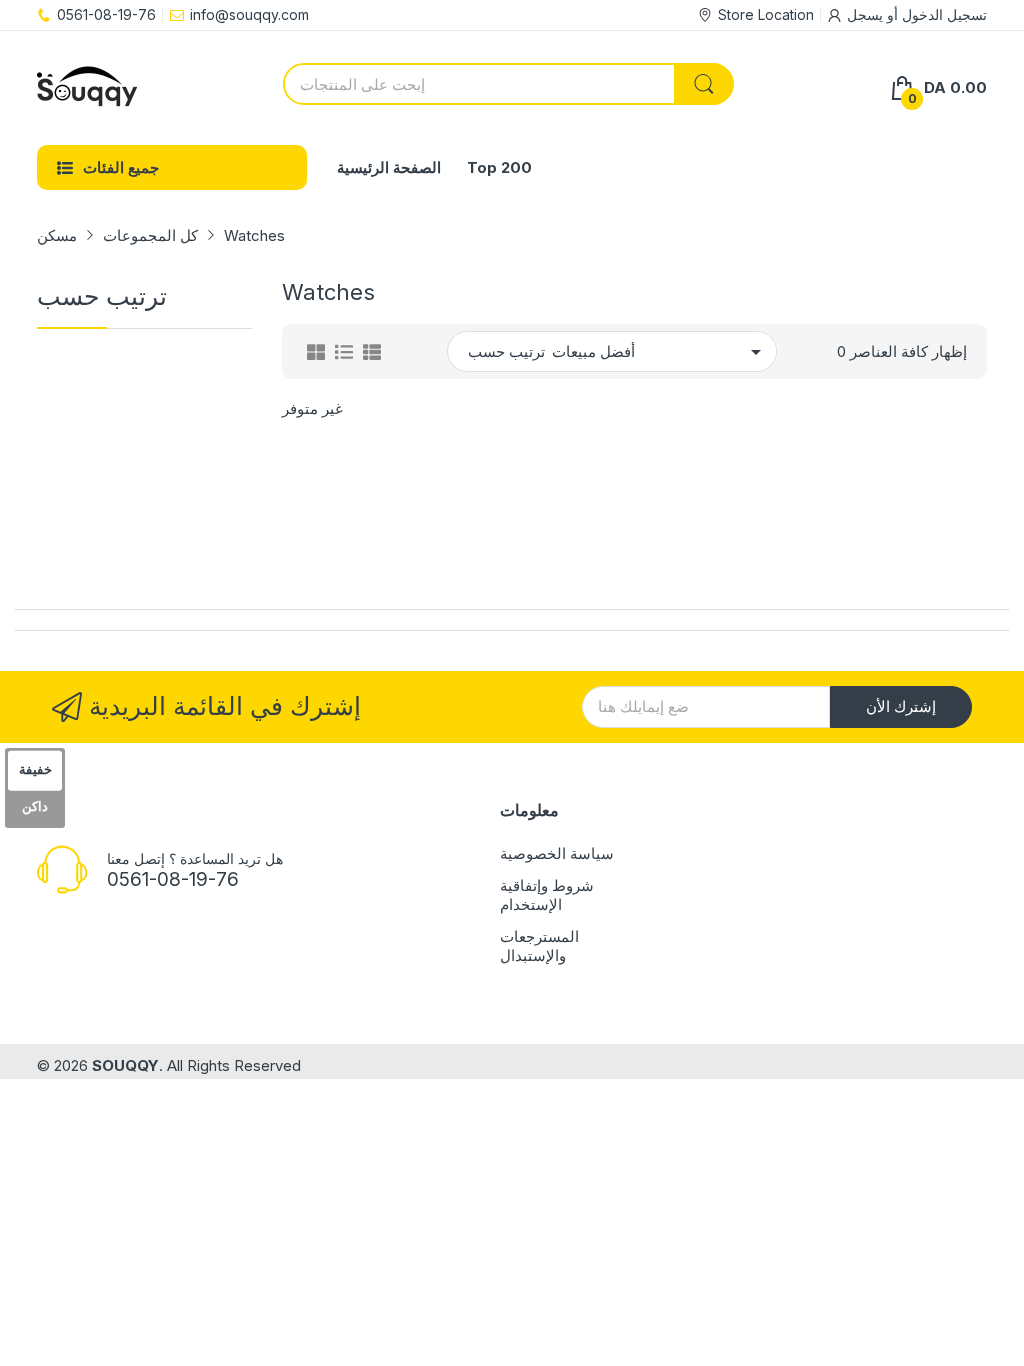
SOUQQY (125, 1065)
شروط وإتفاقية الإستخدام (547, 895)
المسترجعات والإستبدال (539, 946)
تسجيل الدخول (942, 14)
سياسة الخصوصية (557, 853)
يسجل (865, 14)
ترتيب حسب (506, 351)
